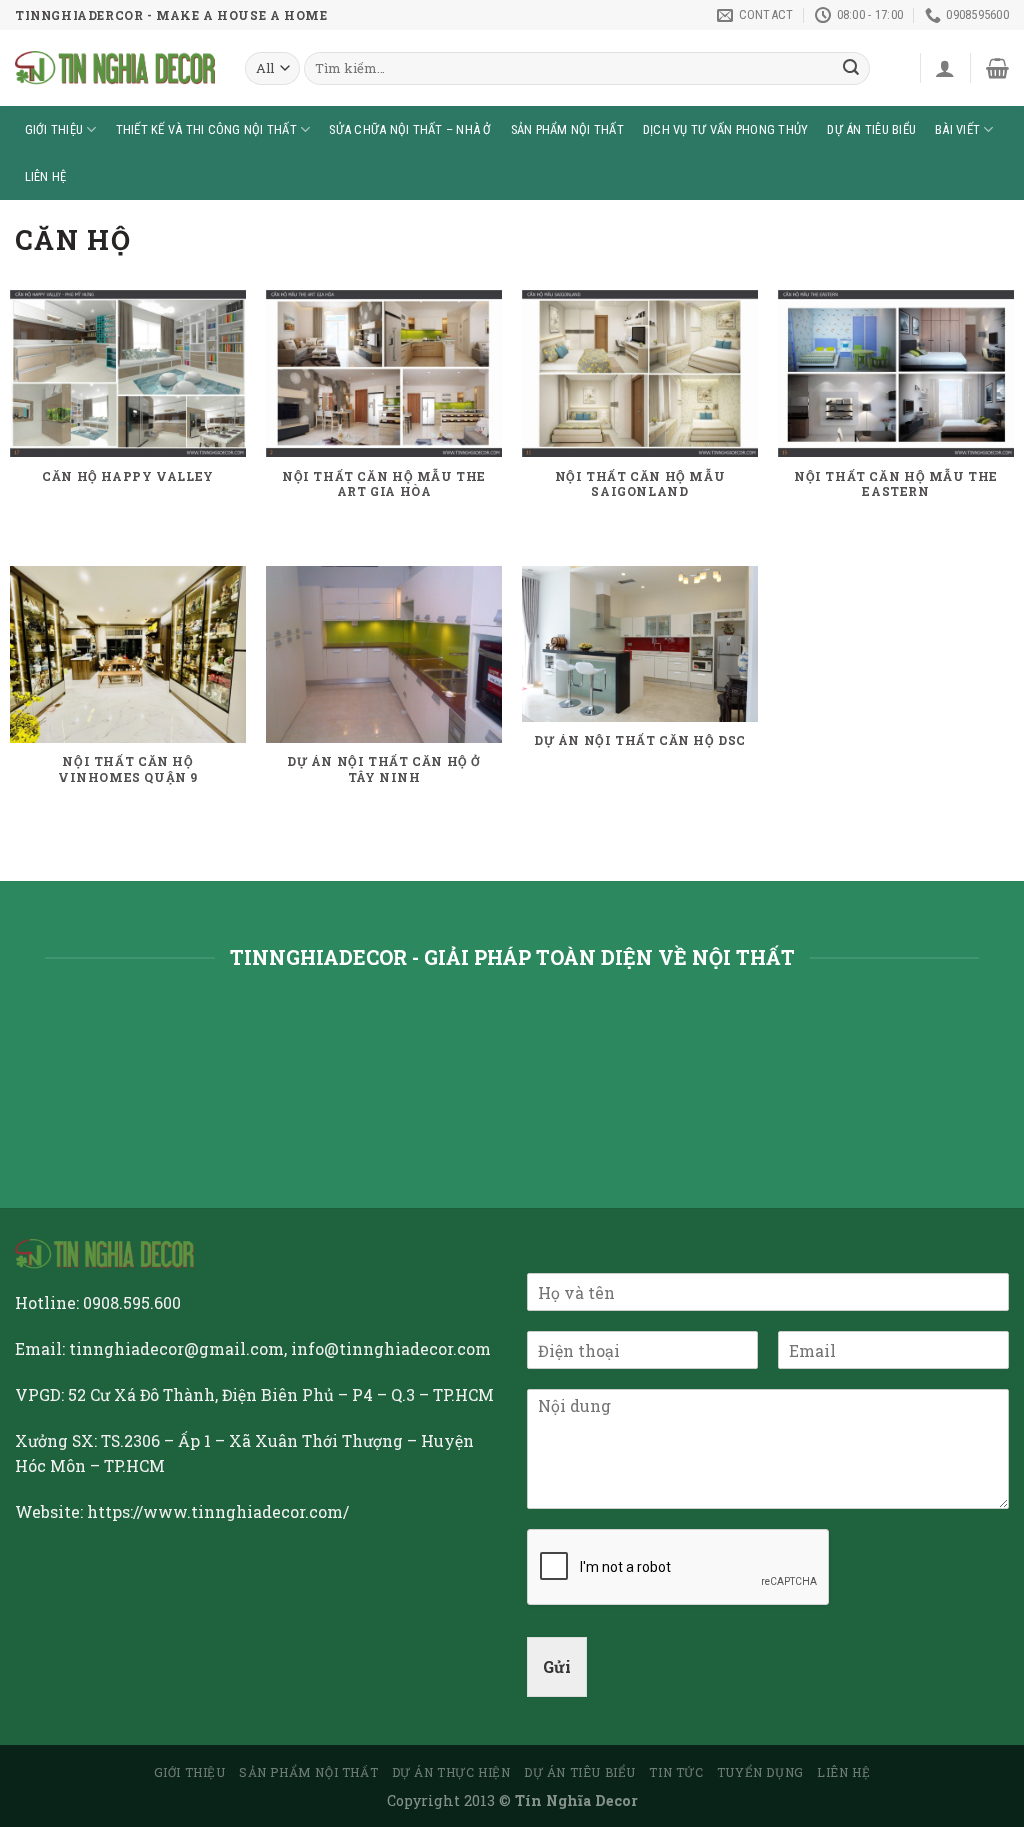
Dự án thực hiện (451, 1772)
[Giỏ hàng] (997, 68)
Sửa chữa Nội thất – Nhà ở (410, 129)
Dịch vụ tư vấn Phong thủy (725, 129)
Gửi (557, 1666)
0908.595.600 (132, 1302)
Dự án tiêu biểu (871, 129)
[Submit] (852, 68)
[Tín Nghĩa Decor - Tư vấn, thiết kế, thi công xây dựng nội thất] (115, 68)
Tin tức (676, 1772)
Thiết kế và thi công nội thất (206, 129)
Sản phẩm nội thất (567, 129)
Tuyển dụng (760, 1772)
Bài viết (957, 129)
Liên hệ (46, 176)
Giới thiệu (54, 129)
